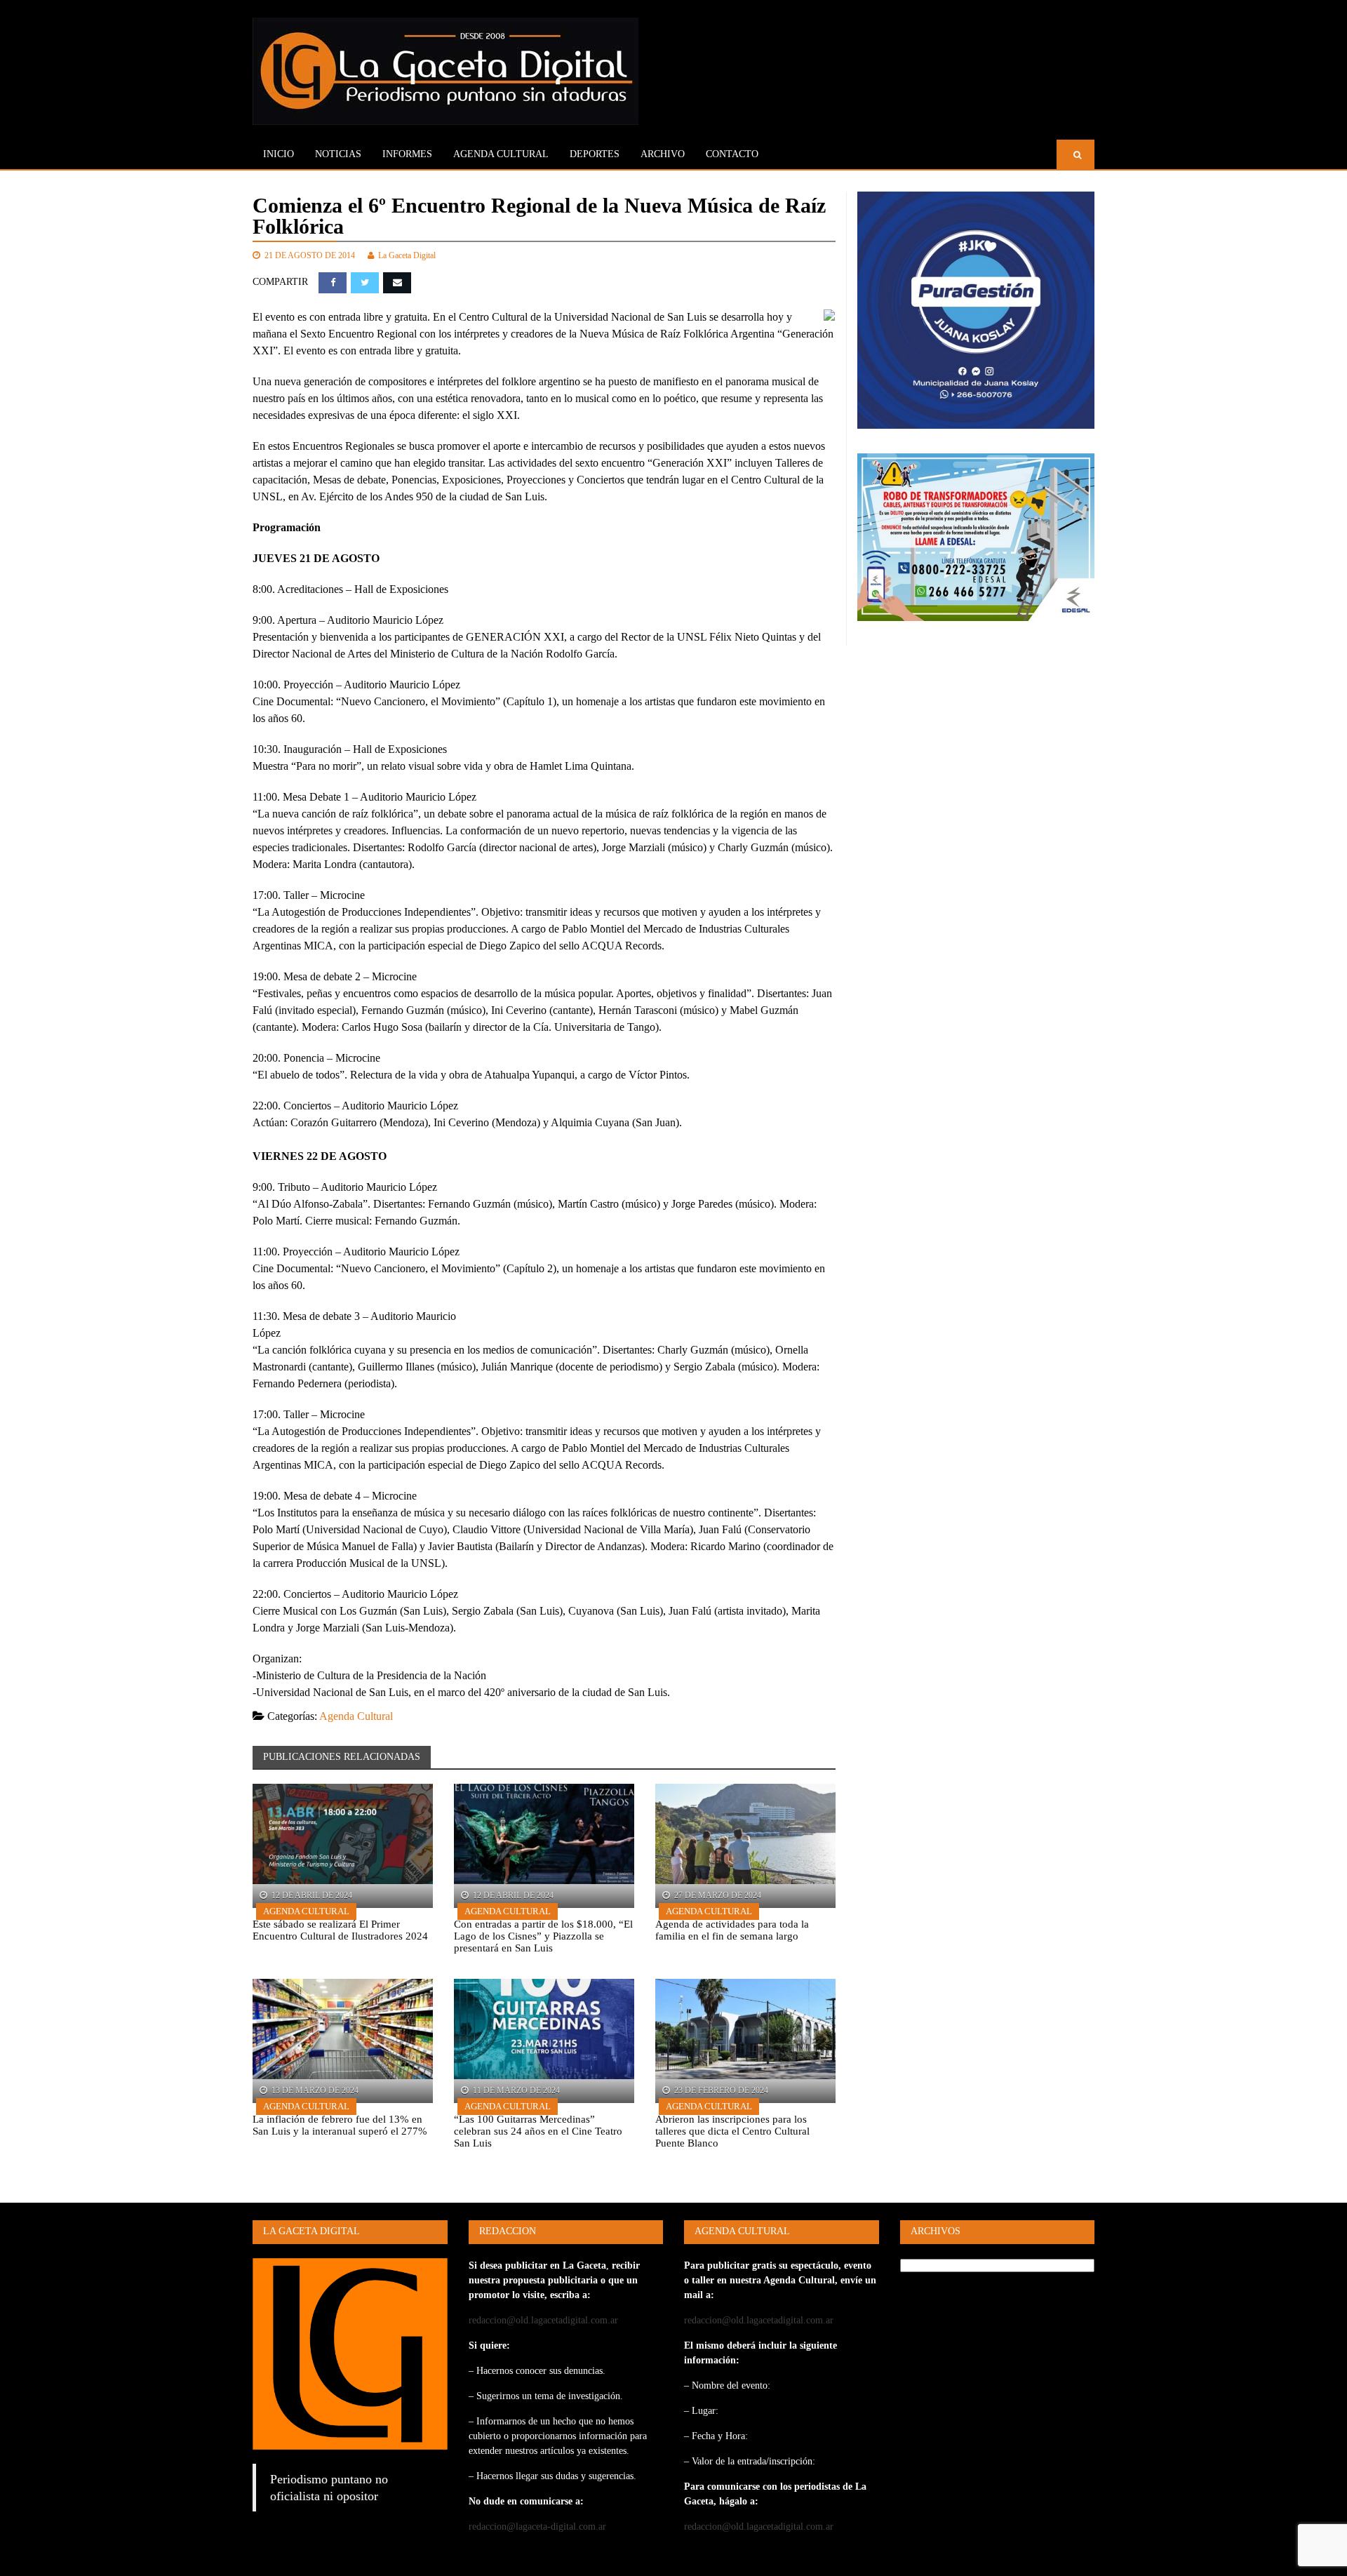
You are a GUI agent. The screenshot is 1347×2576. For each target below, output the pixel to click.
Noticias (338, 154)
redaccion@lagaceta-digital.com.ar (537, 2527)
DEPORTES (595, 154)
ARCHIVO (663, 154)
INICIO (279, 154)
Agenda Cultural (356, 1716)
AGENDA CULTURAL (501, 154)
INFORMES (407, 154)
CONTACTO (732, 154)
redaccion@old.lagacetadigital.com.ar (543, 2320)
